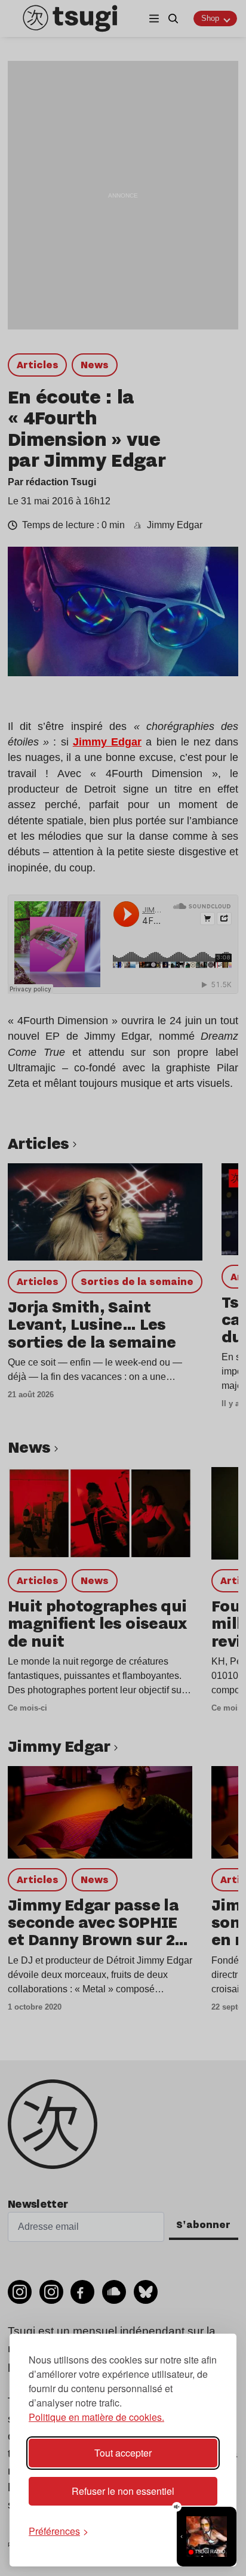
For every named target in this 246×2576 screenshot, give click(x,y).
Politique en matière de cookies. (96, 2417)
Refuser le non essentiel (123, 2491)
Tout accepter (123, 2453)
